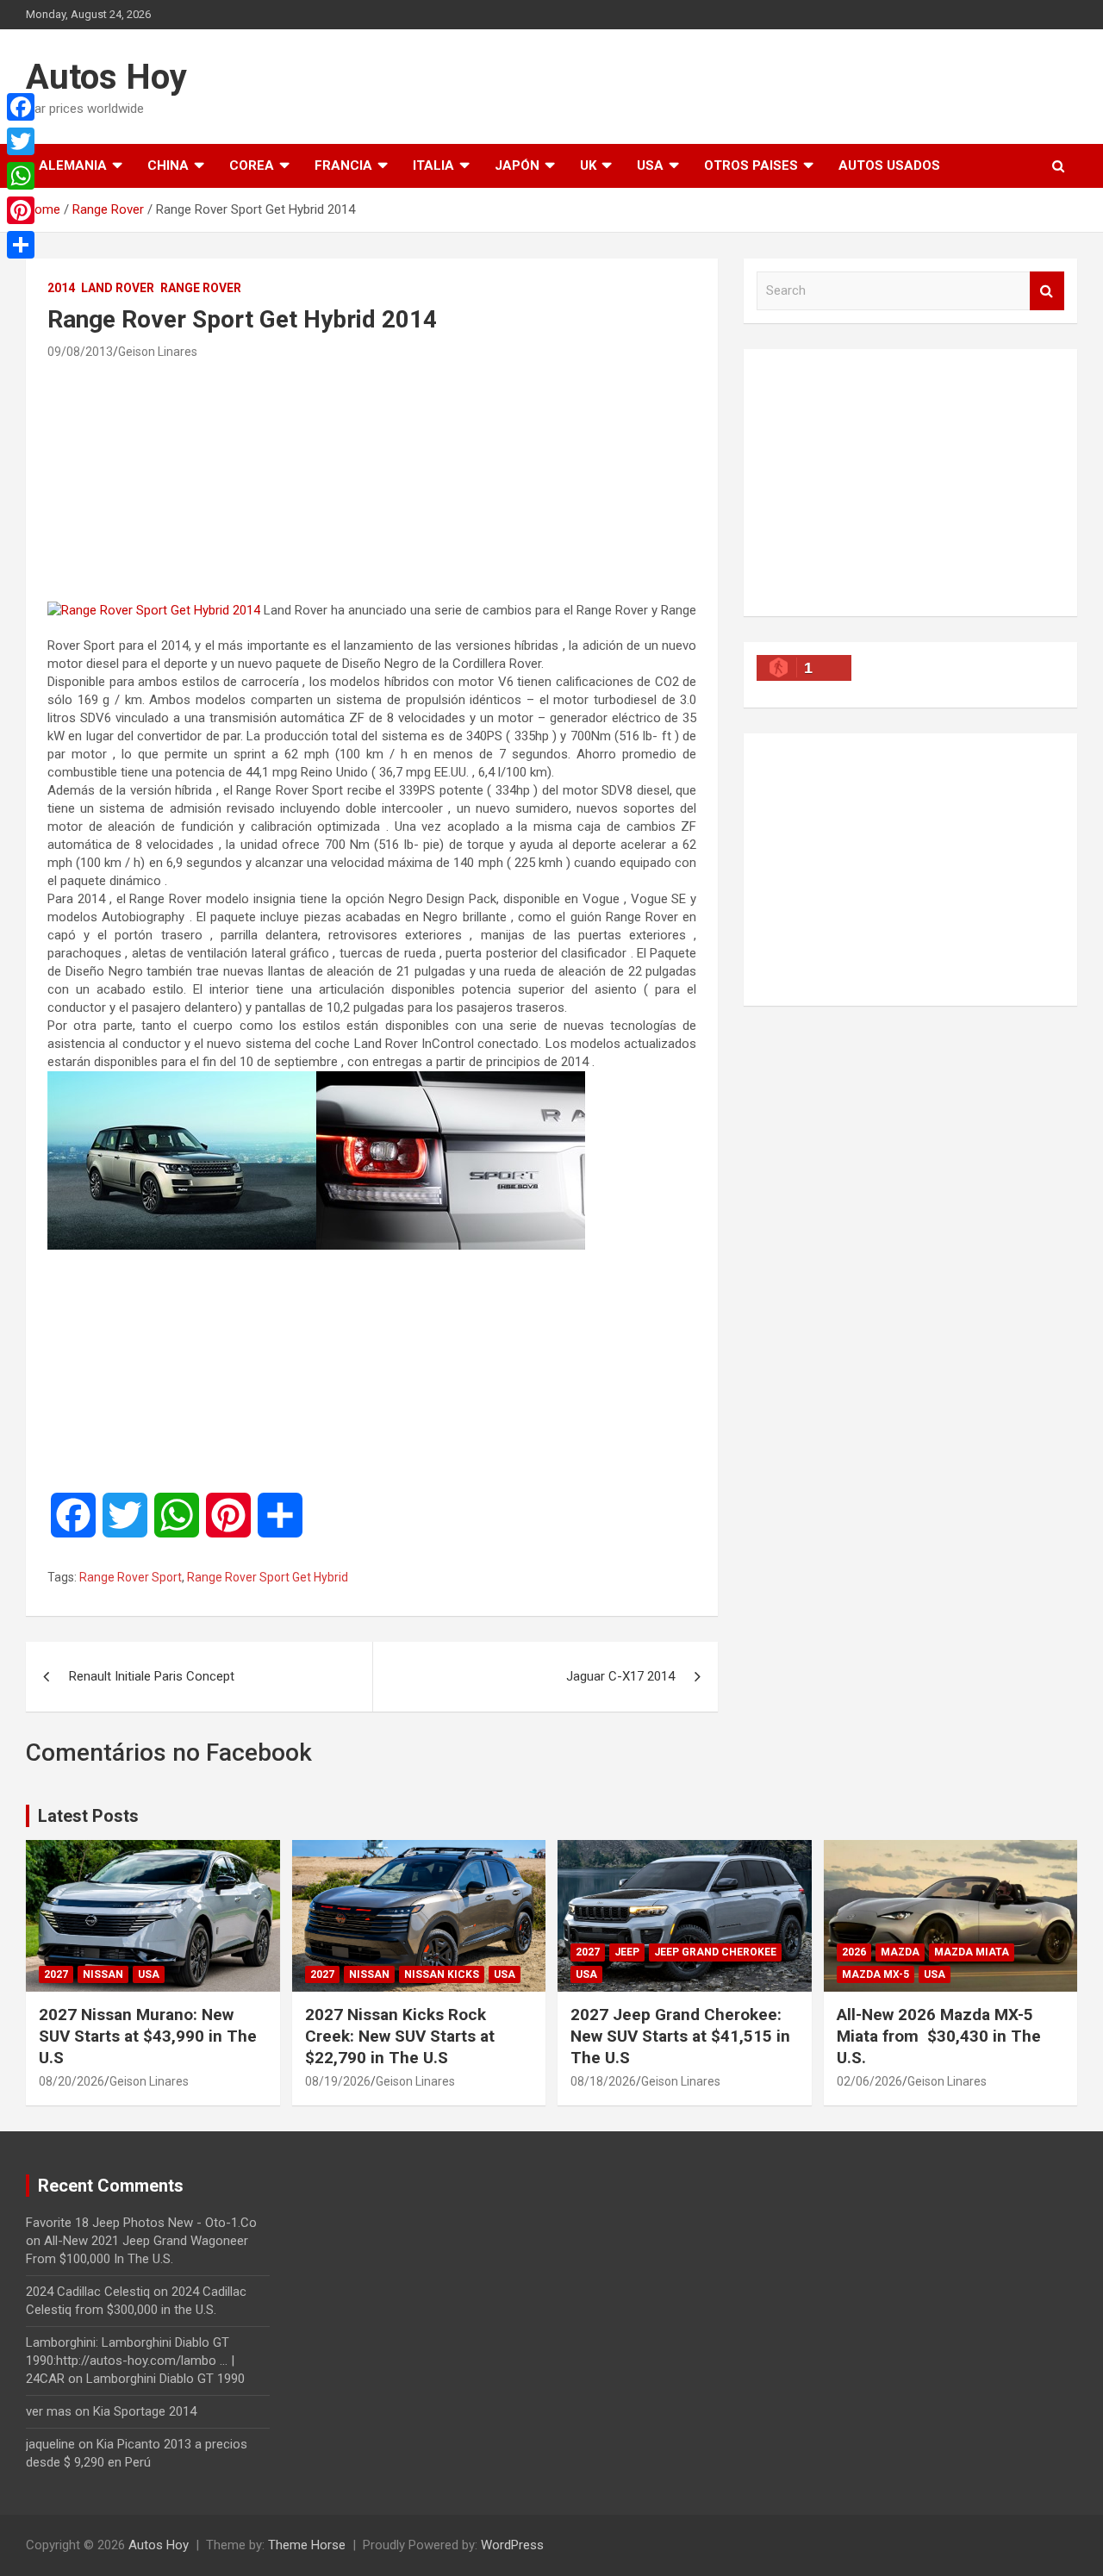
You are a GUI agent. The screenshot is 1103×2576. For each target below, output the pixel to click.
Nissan (103, 1974)
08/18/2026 (603, 2081)
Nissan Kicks (442, 1974)
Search (1047, 291)
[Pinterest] (21, 210)
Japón (517, 165)
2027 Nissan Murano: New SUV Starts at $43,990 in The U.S (148, 2036)
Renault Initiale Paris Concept (152, 1676)
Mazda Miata (972, 1952)
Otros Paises (751, 165)
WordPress (512, 2545)
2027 (56, 1974)
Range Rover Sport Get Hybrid (268, 1577)
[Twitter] (21, 141)
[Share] (21, 245)
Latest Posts (88, 1816)
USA (650, 165)
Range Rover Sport (131, 1577)
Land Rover (118, 288)
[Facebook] (21, 107)
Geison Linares (158, 352)
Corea (252, 165)
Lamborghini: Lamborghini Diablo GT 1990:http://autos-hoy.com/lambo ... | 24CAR (130, 2361)
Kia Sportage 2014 (145, 2411)
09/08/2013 (80, 352)
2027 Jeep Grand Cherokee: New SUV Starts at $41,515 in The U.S (680, 2036)
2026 (854, 1952)
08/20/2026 (72, 2081)
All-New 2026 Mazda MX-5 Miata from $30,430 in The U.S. (939, 2036)
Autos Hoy (106, 77)
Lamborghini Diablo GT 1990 (165, 2379)
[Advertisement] (372, 480)
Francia (343, 165)
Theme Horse (307, 2545)
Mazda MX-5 (876, 1974)
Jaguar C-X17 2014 (620, 1676)
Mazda (900, 1952)
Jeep (627, 1952)
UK (588, 165)
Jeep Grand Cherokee (715, 1952)
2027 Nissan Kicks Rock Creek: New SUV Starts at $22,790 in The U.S (400, 2036)
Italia (433, 165)
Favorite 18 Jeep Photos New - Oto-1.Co (141, 2223)
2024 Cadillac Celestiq (88, 2292)
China (168, 165)
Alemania (73, 165)
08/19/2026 (338, 2081)
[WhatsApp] (21, 176)
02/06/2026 (869, 2081)
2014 (61, 288)
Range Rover (201, 288)
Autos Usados (889, 165)
